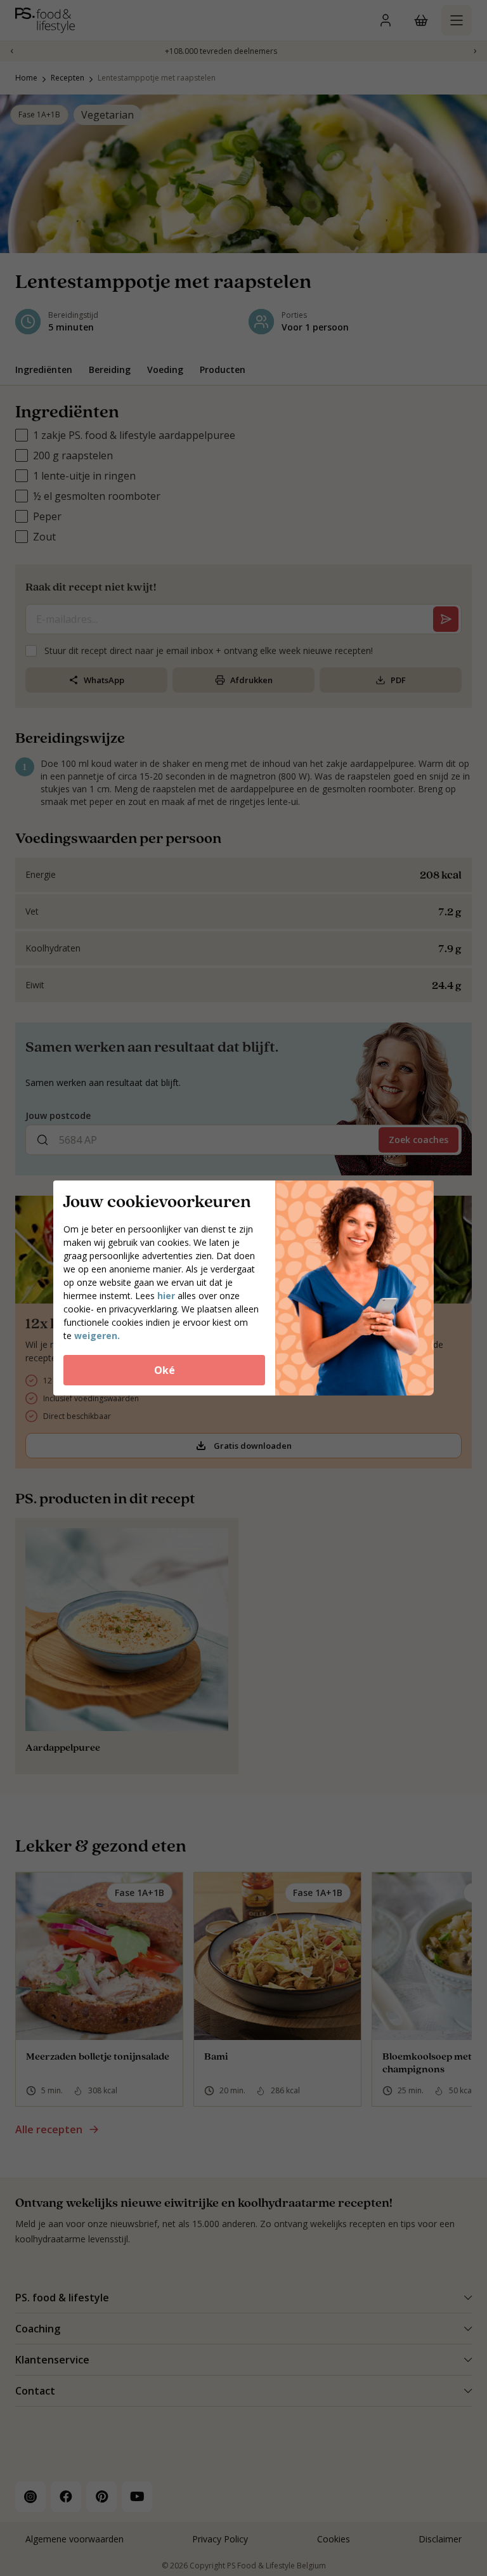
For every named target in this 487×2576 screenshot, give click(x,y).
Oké (165, 1370)
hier (166, 1296)
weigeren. (97, 1336)
